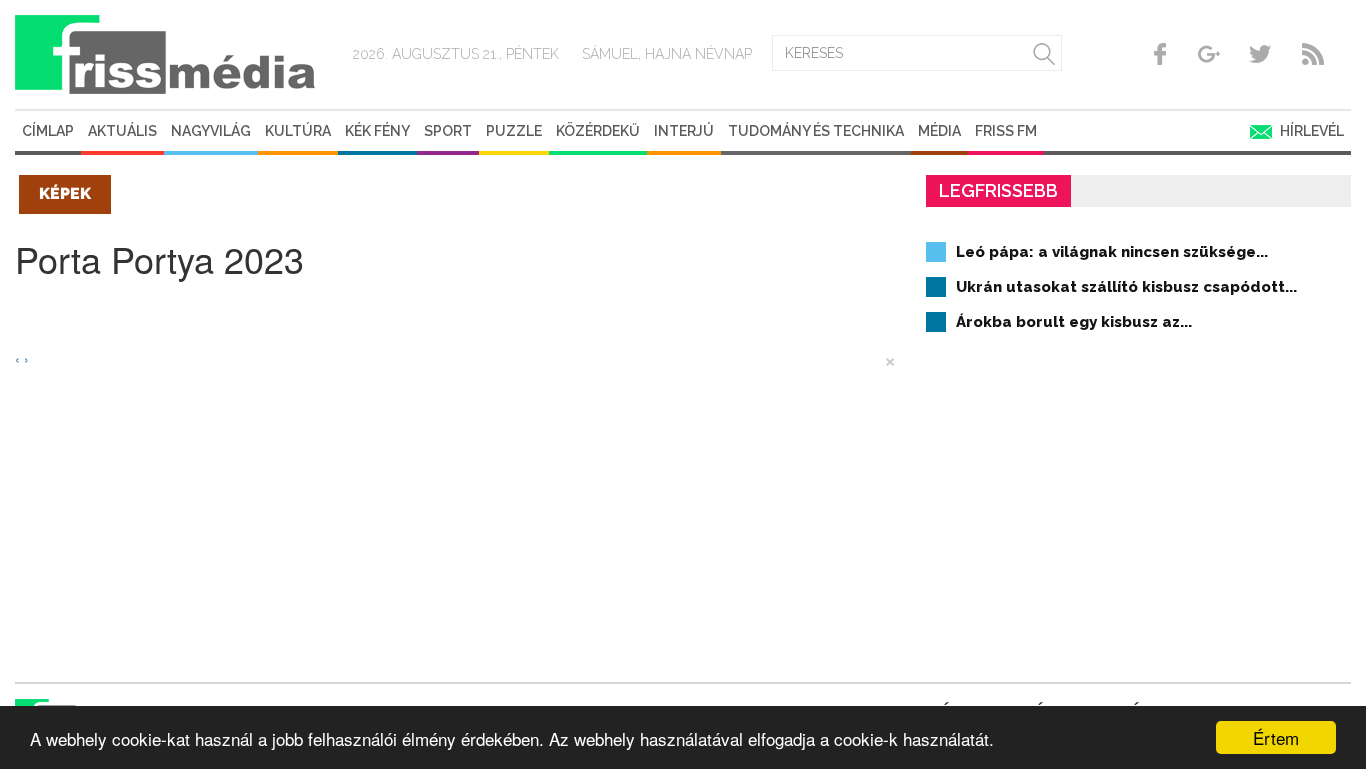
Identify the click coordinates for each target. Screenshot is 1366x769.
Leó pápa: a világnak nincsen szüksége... (1112, 252)
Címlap (48, 131)
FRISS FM (1006, 131)
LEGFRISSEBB (998, 190)
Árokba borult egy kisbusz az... (1074, 322)
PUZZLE (514, 131)
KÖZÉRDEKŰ (598, 131)
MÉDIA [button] (939, 131)
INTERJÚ (684, 131)
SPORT (448, 131)
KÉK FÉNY (377, 131)
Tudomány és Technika (816, 131)
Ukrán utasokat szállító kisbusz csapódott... (1126, 287)
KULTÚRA (298, 131)
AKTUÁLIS (122, 131)
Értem (1276, 737)
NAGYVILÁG (211, 131)
